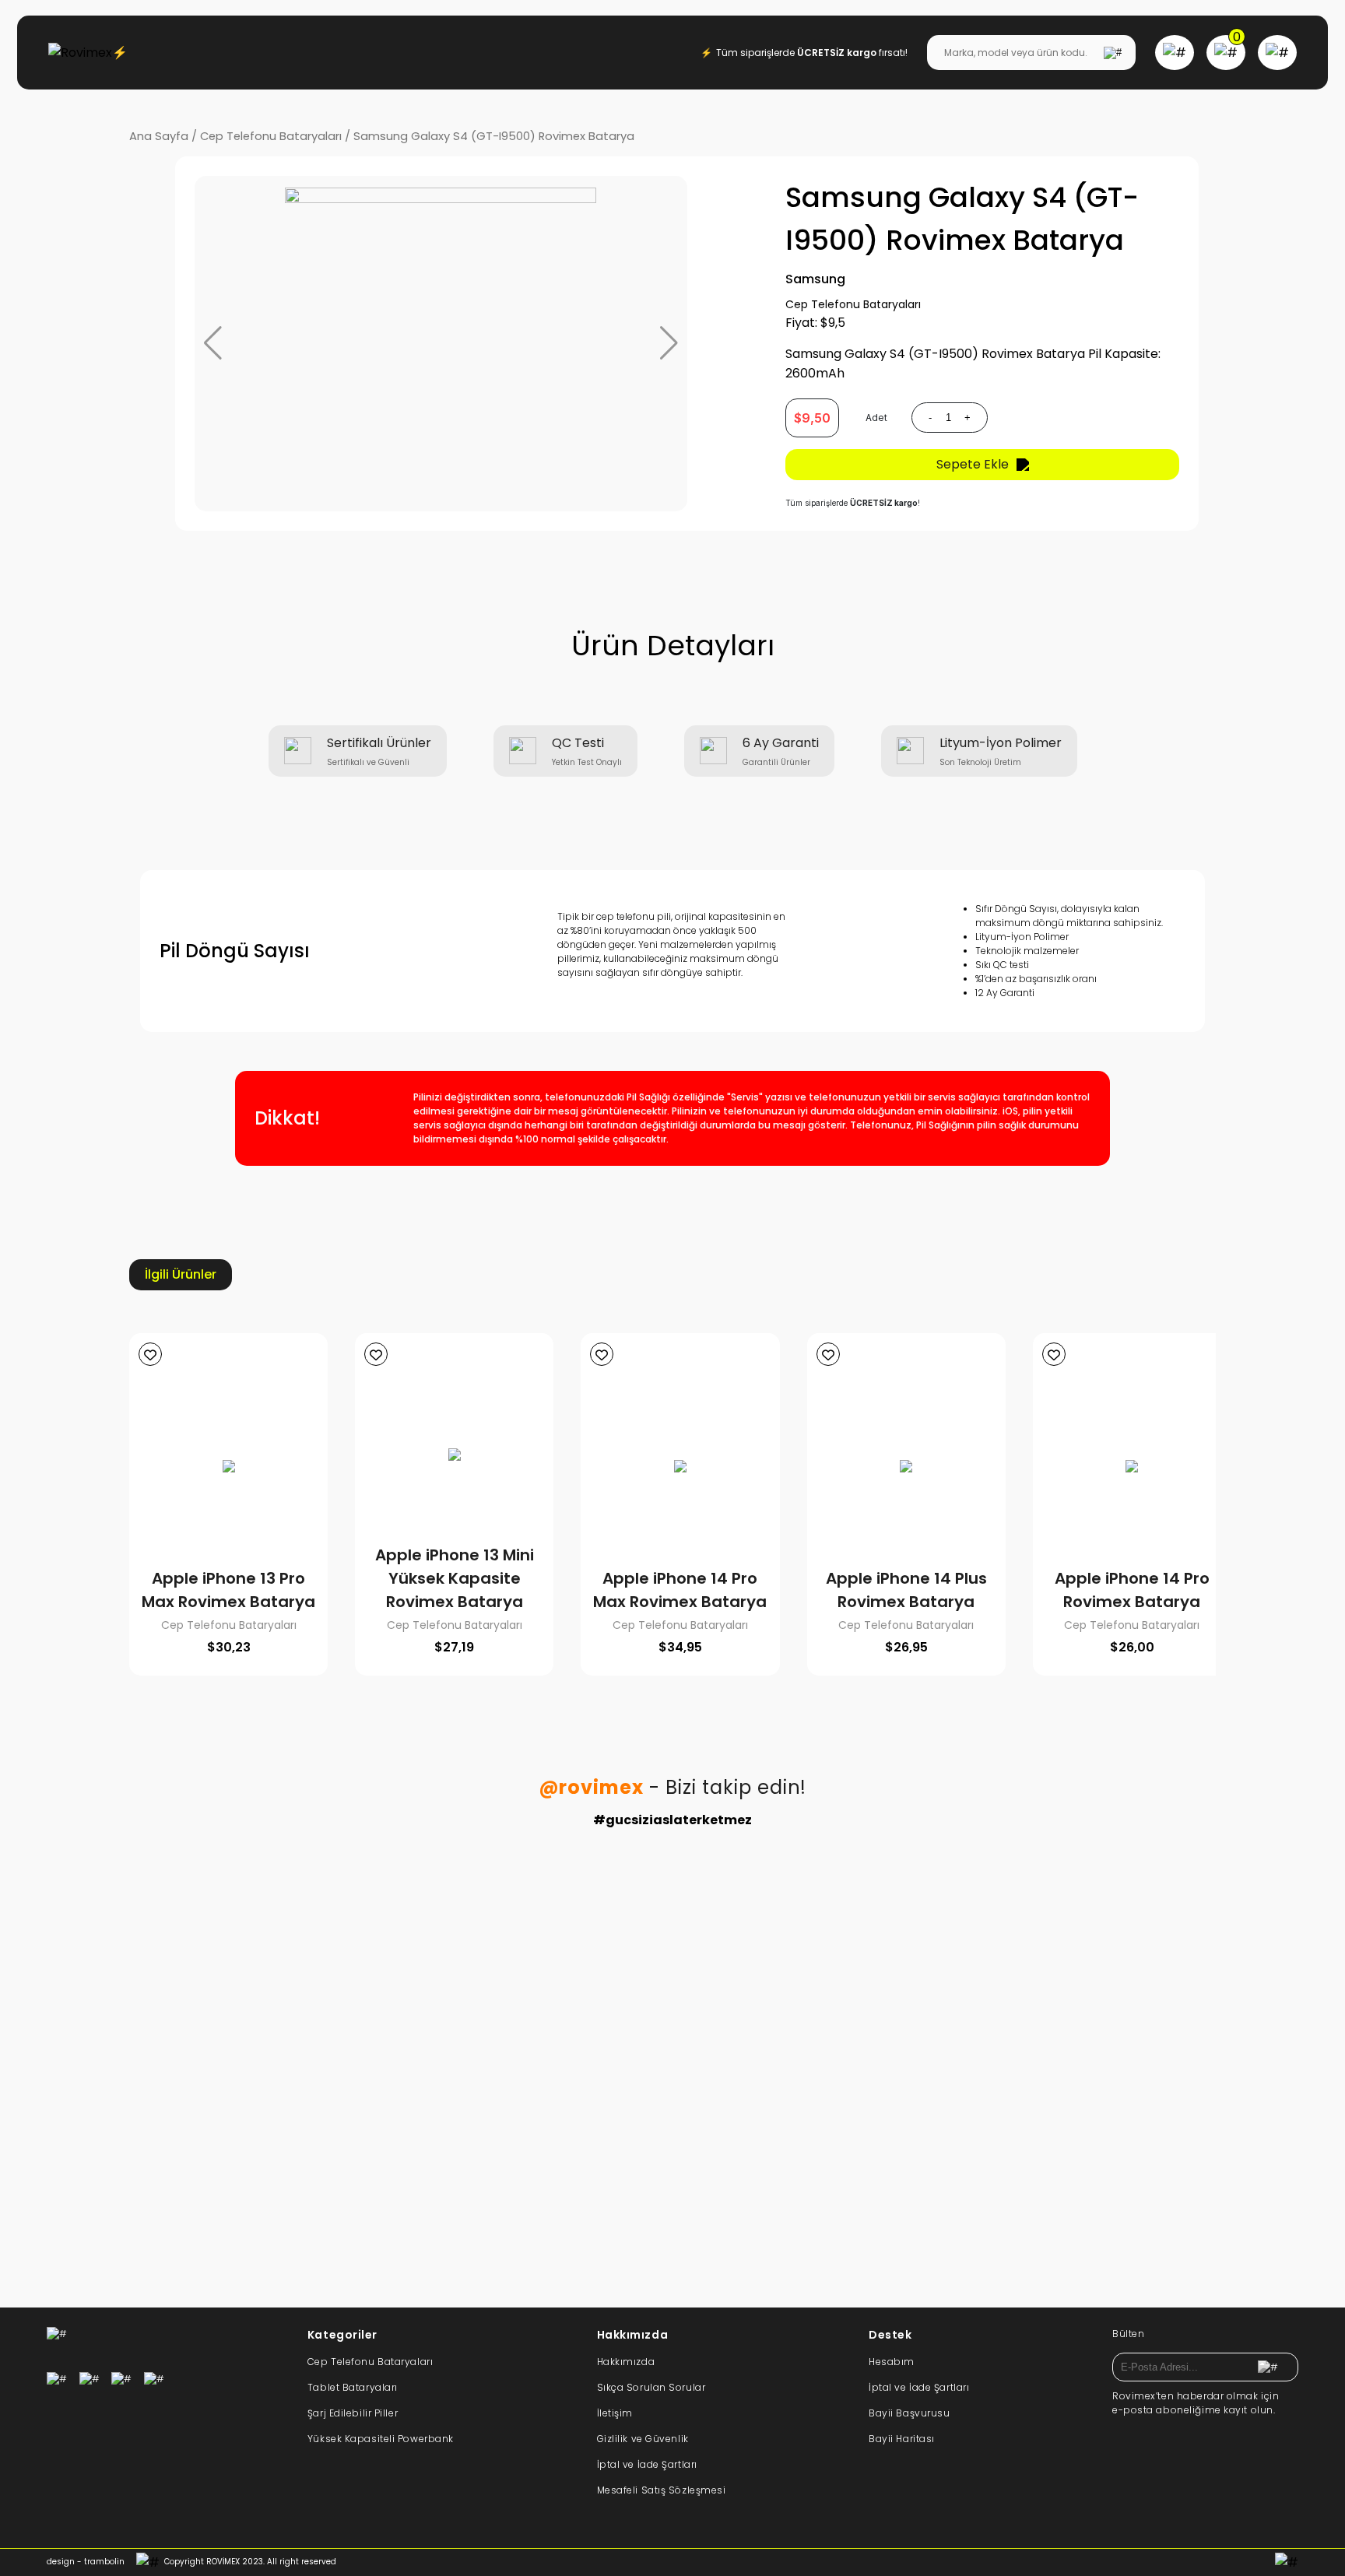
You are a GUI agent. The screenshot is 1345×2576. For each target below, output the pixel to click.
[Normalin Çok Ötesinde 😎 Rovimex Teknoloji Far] (566, 2119)
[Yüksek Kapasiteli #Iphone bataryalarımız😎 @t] (779, 2139)
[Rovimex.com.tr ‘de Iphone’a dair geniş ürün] (992, 2139)
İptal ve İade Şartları (647, 2464)
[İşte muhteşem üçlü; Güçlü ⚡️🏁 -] (353, 1917)
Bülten (1128, 2334)
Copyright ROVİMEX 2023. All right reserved (250, 2562)
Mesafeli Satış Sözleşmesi (662, 2490)
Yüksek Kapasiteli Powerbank (381, 2439)
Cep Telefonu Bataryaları (271, 136)
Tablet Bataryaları (353, 2387)
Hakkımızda (626, 2362)
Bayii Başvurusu (909, 2413)
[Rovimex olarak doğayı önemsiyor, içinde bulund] (992, 1956)
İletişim (615, 2413)
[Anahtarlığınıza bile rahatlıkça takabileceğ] (566, 1956)
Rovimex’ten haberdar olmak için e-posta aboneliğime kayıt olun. (1196, 2403)
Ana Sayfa (159, 136)
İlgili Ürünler (181, 1274)
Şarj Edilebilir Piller (353, 2413)
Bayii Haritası (902, 2439)
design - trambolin (86, 2562)
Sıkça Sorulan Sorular (651, 2387)
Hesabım (892, 2362)
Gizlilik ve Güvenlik (643, 2439)
